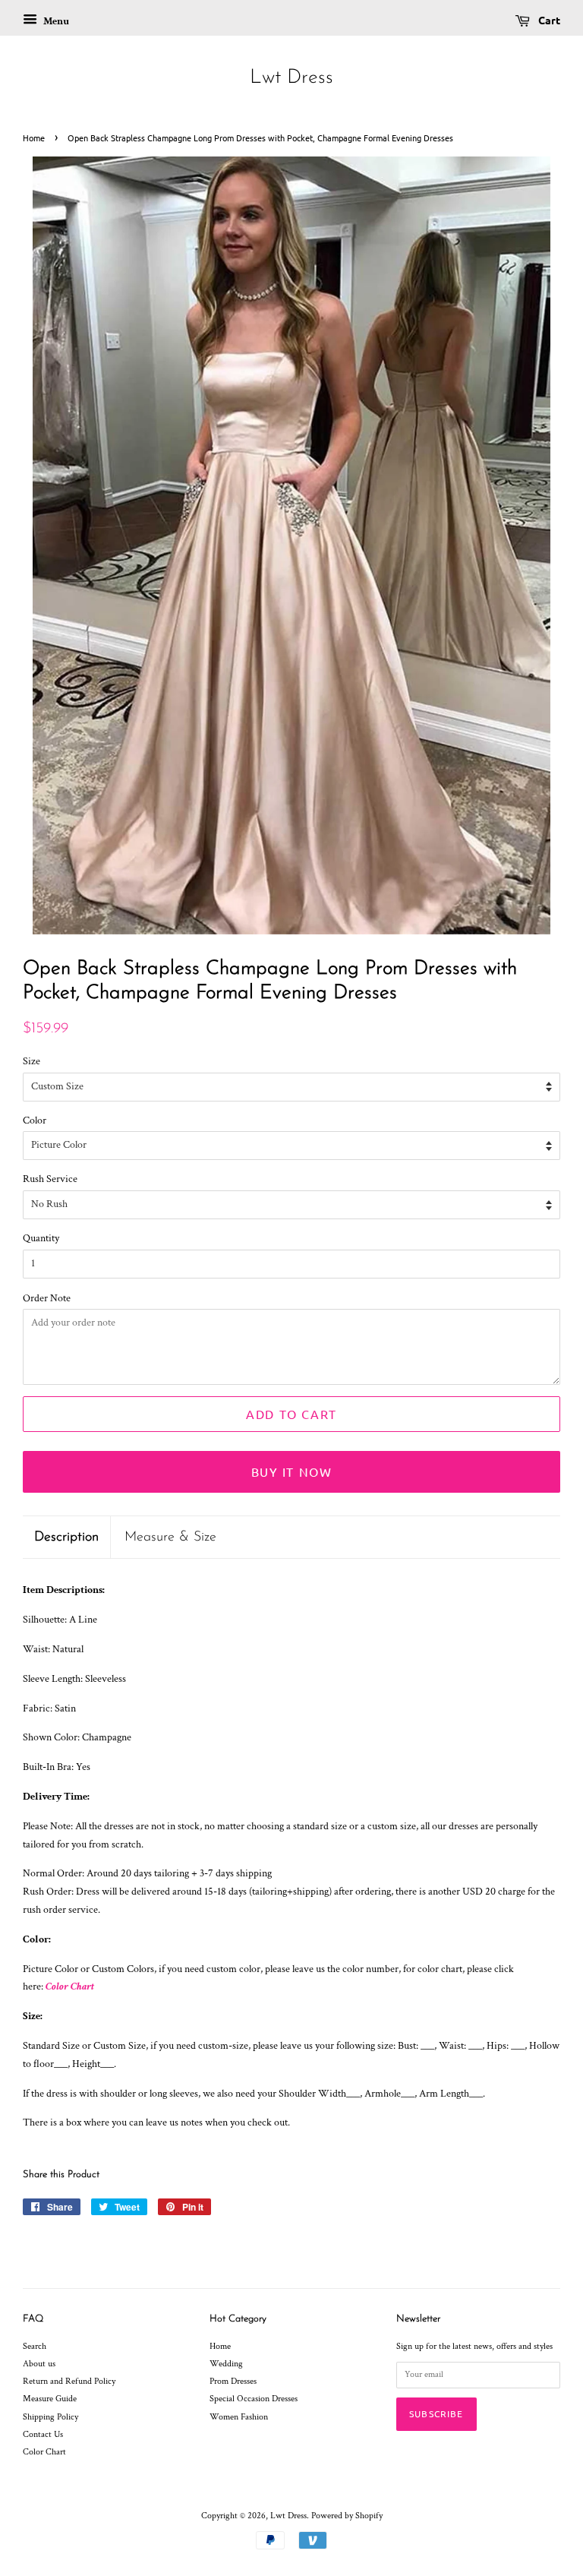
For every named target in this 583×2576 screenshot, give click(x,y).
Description (66, 1537)
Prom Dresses (233, 2381)
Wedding (226, 2364)
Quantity (41, 1238)
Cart (548, 20)
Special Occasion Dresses (254, 2399)
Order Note (47, 1298)
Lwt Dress (291, 78)
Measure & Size (170, 1537)
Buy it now (292, 1471)
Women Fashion (239, 2417)
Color (35, 1120)
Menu (55, 21)
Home (34, 137)
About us (39, 2364)
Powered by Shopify (347, 2516)
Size (32, 1061)
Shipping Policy (50, 2417)
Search (35, 2346)
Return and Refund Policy (69, 2381)
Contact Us (43, 2434)
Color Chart (70, 1987)
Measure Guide (50, 2399)
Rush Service (50, 1179)
